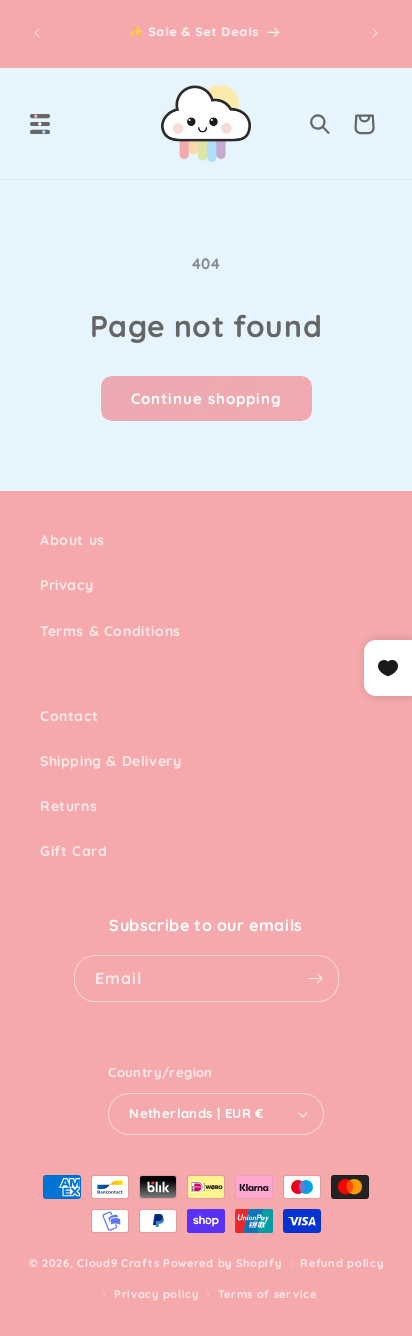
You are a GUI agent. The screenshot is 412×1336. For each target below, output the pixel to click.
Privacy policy (156, 1294)
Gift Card (73, 851)
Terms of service (267, 1294)
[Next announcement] (375, 33)
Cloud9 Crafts (118, 1263)
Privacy (66, 585)
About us (72, 540)
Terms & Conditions (110, 631)
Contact (69, 716)
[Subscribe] (316, 978)
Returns (68, 806)
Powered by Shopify (222, 1263)
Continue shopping (206, 398)
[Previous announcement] (37, 33)
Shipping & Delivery (110, 761)
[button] (40, 124)
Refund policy (341, 1263)
